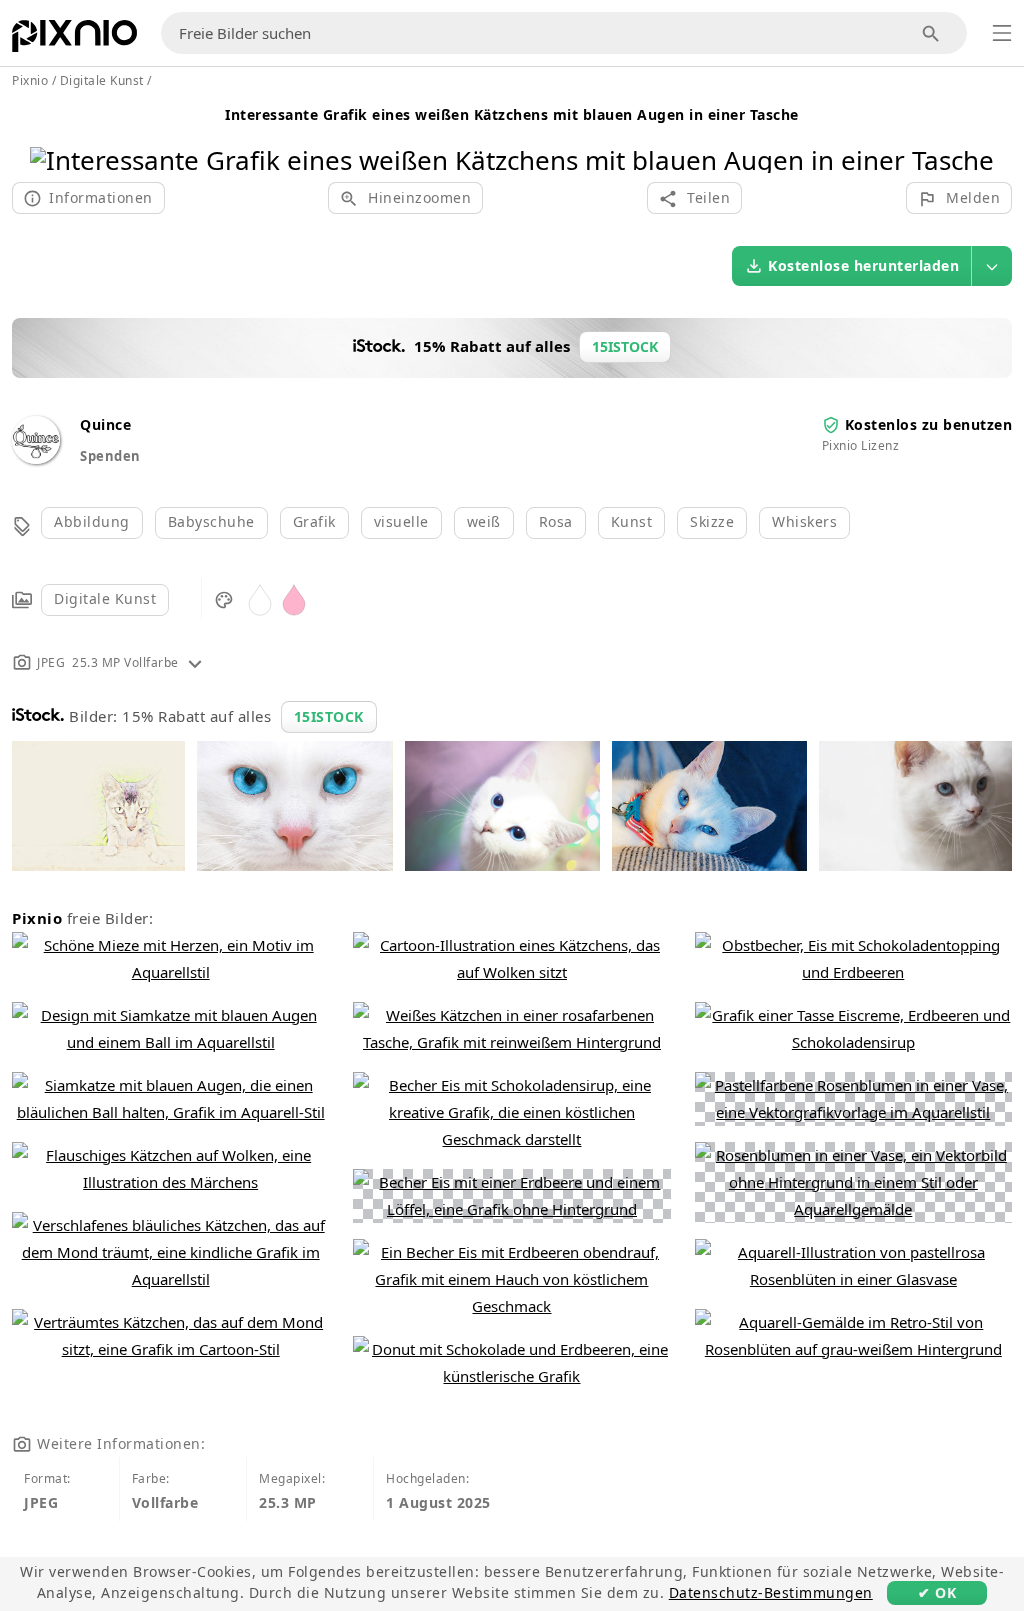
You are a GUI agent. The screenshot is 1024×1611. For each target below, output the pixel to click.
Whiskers (804, 521)
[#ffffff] (260, 598)
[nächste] (971, 134)
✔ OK (937, 1592)
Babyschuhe (211, 521)
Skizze (712, 521)
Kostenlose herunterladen (863, 265)
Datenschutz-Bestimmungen (771, 1592)
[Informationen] (195, 662)
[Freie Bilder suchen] (931, 33)
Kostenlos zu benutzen (929, 424)
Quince (105, 424)
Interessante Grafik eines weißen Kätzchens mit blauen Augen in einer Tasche (512, 114)
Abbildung (92, 521)
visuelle (401, 521)
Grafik (314, 521)
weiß (484, 521)
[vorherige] (52, 134)
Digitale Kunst (105, 598)
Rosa (556, 521)
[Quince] (36, 458)
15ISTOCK (329, 716)
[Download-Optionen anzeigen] (992, 266)
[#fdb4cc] (294, 598)
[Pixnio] (74, 40)
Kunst (632, 521)
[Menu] (1002, 33)
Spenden (110, 456)
